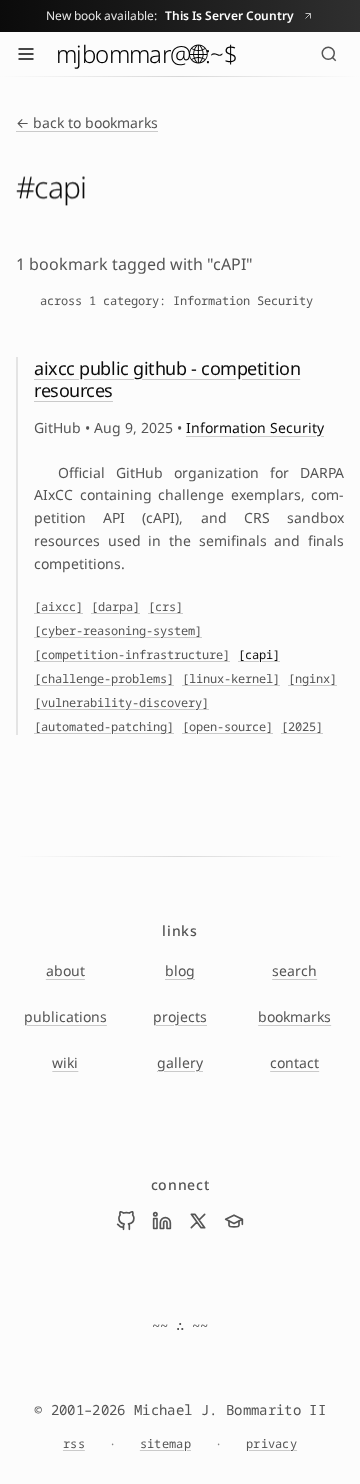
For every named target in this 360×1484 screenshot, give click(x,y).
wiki (65, 1062)
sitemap (165, 1444)
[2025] (302, 727)
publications (65, 1016)
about (65, 970)
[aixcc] (58, 607)
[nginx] (312, 679)
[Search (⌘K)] (329, 54)
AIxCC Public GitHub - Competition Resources (167, 379)
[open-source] (227, 727)
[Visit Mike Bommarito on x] (198, 1221)
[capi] (259, 655)
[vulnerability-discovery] (121, 703)
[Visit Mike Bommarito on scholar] (234, 1221)
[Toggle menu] (26, 54)
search (294, 970)
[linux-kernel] (231, 679)
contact (294, 1062)
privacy (271, 1444)
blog (180, 970)
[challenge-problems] (104, 679)
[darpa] (115, 607)
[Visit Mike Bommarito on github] (126, 1221)
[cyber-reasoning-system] (118, 631)
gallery (180, 1062)
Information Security (255, 427)
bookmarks (294, 1016)
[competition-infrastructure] (132, 655)
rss (74, 1444)
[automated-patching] (104, 727)
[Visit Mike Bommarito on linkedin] (162, 1221)
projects (180, 1016)
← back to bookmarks (87, 122)
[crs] (165, 607)
